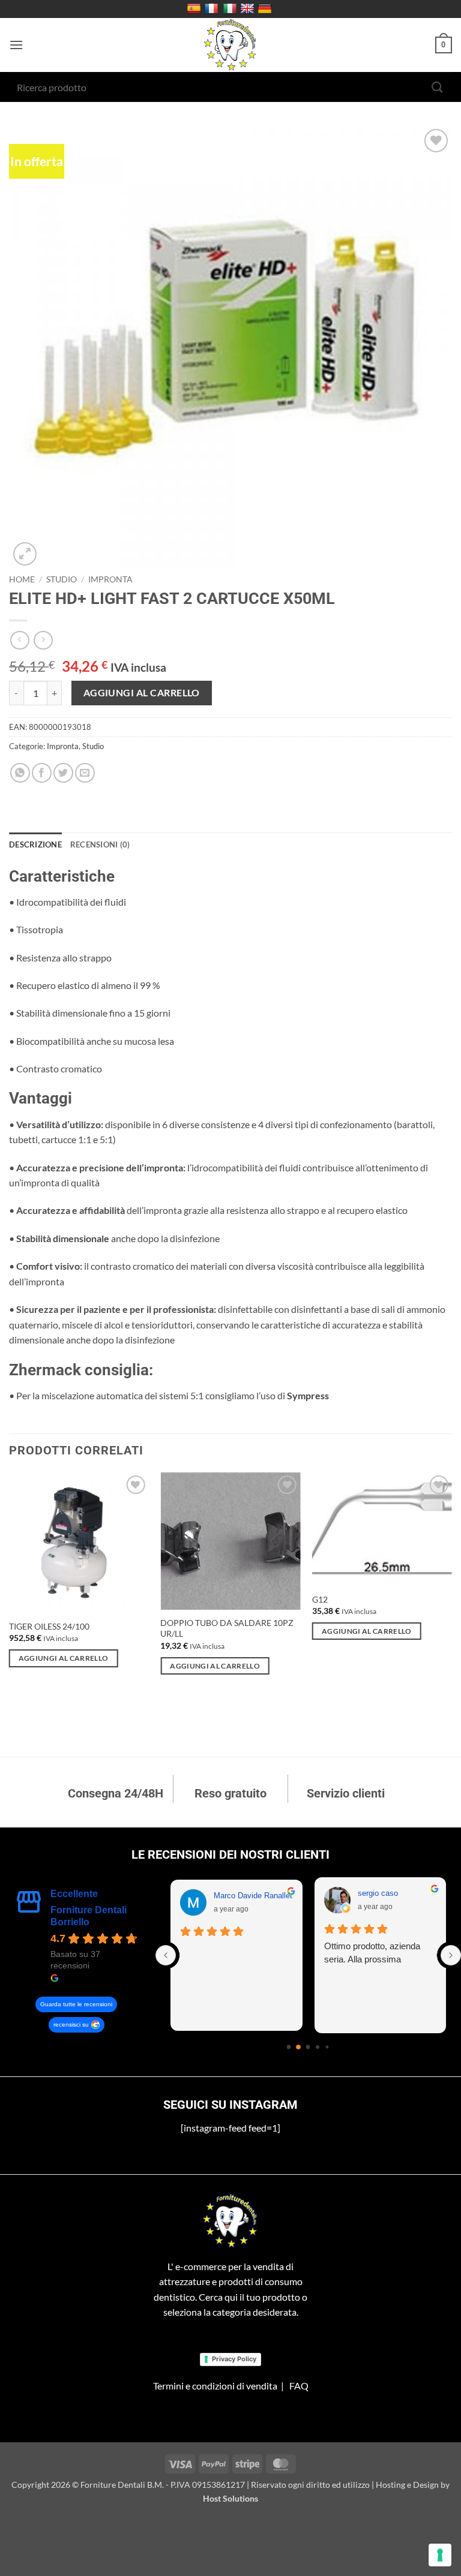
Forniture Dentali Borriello (89, 1916)
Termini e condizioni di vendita (215, 2386)
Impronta (110, 579)
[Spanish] (195, 9)
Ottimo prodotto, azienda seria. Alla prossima (372, 1953)
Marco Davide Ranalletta (256, 1896)
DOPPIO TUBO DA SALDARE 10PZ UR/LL (227, 1628)
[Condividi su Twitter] (63, 773)
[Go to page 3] (318, 2047)
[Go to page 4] (327, 2047)
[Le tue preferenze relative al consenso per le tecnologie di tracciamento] (440, 2555)
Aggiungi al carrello (142, 693)
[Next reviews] (451, 1955)
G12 (320, 1599)
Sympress (308, 1395)
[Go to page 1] (299, 2047)
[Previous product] (43, 640)
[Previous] (10, 1613)
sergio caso (378, 1893)
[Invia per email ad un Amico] (85, 773)
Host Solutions (230, 2498)
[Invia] (438, 87)
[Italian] (231, 9)
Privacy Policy (234, 2359)
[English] (249, 9)
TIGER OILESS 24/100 (49, 1626)
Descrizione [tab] (35, 844)
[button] (16, 45)
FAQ (299, 2386)
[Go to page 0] (289, 2047)
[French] (213, 9)
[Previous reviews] (166, 1955)
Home (22, 579)
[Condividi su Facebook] (42, 773)
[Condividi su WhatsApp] (20, 773)
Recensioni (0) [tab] (100, 844)
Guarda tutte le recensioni (76, 2004)
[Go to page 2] (308, 2047)
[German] (266, 9)
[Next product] (20, 640)
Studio (62, 579)
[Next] (451, 1613)
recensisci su (71, 2025)
